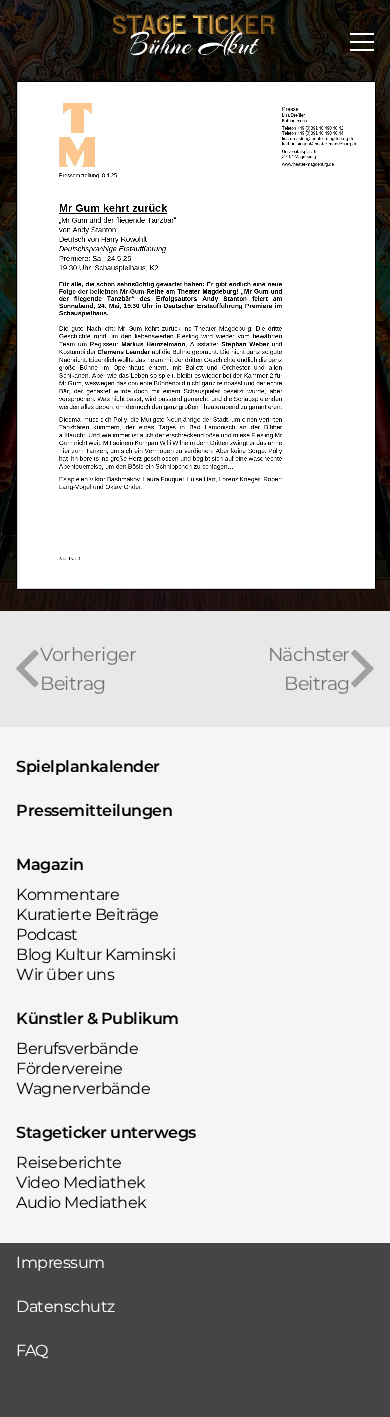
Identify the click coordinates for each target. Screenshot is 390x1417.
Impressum (60, 1262)
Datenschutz (65, 1306)
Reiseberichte (69, 1162)
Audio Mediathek (81, 1202)
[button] (362, 42)
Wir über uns (65, 974)
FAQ (32, 1350)
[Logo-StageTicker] (195, 35)
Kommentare (67, 894)
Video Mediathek (81, 1182)
